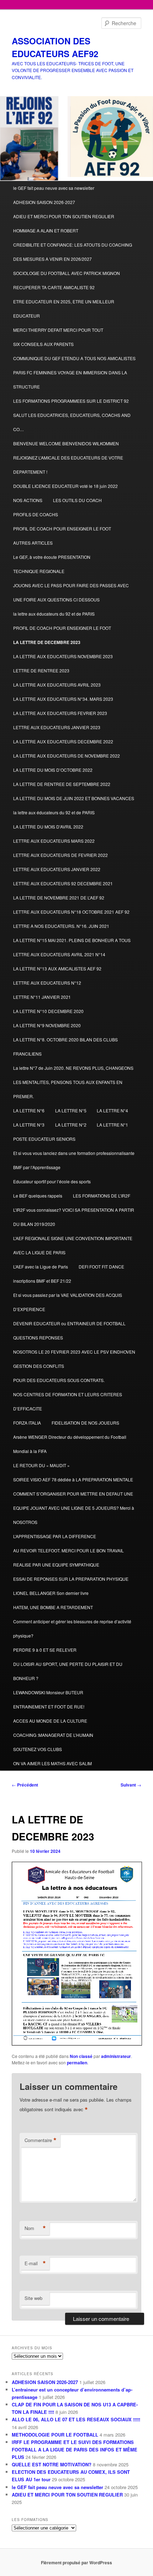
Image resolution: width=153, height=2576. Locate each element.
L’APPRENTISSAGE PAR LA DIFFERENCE (55, 1536)
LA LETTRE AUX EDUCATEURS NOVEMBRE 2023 (63, 656)
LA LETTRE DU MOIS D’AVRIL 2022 (48, 827)
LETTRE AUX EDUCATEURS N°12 (47, 983)
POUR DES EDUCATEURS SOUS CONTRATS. (59, 1380)
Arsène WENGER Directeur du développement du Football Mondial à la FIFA (70, 1444)
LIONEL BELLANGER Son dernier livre (51, 1593)
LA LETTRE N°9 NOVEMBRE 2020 (47, 1025)
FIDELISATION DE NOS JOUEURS (85, 1423)
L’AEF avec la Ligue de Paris (41, 1267)
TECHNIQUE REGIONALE (39, 571)
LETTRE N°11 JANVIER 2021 (42, 997)
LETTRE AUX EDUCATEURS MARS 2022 (54, 841)
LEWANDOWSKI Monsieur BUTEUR (48, 1692)
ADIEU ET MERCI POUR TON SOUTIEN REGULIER (64, 216)
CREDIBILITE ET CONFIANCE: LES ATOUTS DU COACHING (73, 245)
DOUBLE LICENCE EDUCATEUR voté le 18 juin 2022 (65, 486)
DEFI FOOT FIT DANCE (101, 1267)
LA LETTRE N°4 (112, 1110)
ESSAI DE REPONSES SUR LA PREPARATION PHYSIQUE (71, 1579)
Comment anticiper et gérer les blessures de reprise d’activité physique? (72, 1628)
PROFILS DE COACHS (36, 514)
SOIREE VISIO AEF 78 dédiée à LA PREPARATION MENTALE (73, 1479)
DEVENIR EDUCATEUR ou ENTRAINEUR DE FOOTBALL (69, 1323)
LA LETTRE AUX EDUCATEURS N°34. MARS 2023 (63, 699)
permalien (77, 2063)
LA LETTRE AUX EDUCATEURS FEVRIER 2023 (60, 713)
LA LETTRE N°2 (71, 1125)
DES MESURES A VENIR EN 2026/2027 (52, 259)
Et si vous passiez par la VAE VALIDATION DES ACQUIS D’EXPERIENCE (68, 1302)
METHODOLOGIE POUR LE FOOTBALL (55, 2435)
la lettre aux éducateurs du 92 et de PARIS (54, 614)
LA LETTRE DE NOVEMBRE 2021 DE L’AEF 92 (59, 898)
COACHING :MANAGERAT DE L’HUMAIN (53, 1735)
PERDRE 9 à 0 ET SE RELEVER (45, 1650)
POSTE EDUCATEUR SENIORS (44, 1139)
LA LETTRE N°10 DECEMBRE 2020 (48, 1011)
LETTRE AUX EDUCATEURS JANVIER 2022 (57, 869)
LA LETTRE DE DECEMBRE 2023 (47, 642)
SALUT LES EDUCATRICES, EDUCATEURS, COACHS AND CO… (72, 422)
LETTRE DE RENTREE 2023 (41, 670)
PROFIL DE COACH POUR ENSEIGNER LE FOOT (62, 529)
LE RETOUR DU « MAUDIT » (41, 1465)
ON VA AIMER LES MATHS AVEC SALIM (52, 1763)
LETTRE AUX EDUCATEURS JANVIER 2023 (57, 727)
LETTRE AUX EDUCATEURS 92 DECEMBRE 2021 (63, 883)
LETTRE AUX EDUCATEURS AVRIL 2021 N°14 (59, 954)
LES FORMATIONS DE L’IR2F (102, 1196)
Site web (33, 2298)
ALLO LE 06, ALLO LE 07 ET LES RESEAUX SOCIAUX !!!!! (76, 2419)
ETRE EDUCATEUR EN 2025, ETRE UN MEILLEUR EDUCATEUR (64, 309)
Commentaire (41, 2140)
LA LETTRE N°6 (29, 1110)
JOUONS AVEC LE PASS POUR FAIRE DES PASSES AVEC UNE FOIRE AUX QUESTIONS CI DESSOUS (71, 592)
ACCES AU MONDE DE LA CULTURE (50, 1721)
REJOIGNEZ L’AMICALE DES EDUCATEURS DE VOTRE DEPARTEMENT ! (68, 465)
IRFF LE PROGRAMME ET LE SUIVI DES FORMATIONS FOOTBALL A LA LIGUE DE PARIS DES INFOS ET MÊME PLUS (75, 2450)
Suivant (131, 1785)
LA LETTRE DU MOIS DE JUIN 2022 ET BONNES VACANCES (74, 798)
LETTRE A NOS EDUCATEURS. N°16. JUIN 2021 (61, 926)
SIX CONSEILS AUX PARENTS (43, 344)
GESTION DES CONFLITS (39, 1366)
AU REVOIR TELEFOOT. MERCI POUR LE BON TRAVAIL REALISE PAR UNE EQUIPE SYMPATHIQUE (68, 1557)
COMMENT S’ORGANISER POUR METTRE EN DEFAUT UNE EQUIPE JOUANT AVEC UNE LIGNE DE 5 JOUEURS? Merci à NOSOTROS (74, 1508)
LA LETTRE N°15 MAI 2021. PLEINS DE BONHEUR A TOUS (72, 940)
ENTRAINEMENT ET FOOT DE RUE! (49, 1707)
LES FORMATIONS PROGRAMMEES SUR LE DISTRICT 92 (71, 401)
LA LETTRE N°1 (112, 1125)
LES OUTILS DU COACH (77, 500)
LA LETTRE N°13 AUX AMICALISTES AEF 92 (57, 968)
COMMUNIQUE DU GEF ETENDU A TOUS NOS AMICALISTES (74, 358)
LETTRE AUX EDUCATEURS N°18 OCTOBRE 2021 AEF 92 (71, 912)
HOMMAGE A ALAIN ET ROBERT (46, 230)
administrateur (116, 2056)
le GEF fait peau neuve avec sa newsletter (54, 188)
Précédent (25, 1785)
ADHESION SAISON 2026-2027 (44, 202)
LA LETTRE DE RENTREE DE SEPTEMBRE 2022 (62, 784)
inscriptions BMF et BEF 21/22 (42, 1281)
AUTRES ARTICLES (33, 543)
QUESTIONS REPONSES (38, 1337)
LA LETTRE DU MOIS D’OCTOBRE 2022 (53, 770)
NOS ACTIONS (28, 500)
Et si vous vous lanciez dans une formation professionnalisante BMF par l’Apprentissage (74, 1160)
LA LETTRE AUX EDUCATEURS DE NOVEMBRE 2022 (67, 756)
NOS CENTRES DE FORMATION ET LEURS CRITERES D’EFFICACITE (68, 1401)
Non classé (81, 2056)
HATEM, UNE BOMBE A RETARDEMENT (53, 1607)
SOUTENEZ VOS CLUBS (38, 1749)
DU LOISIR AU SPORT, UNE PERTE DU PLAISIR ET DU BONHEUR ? (68, 1671)
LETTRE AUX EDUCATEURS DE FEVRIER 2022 (60, 855)
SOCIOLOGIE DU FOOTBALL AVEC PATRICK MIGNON (67, 273)
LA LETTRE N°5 (71, 1110)
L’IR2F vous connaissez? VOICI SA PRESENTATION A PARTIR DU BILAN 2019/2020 (74, 1217)
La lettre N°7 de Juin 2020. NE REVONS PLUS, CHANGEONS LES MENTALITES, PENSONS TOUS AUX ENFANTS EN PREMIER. (73, 1082)
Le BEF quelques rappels (38, 1196)
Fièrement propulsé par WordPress (76, 2563)
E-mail (35, 2263)
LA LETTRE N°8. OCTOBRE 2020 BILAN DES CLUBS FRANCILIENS (65, 1047)
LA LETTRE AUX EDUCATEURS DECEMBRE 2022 (63, 741)
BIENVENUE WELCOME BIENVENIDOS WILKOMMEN (66, 443)
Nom (35, 2228)
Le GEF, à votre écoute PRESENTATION (52, 557)
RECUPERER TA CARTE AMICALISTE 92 (54, 287)
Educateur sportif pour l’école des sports (52, 1181)
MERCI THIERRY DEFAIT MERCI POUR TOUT (58, 330)
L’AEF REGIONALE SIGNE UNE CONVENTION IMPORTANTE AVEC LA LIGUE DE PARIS (73, 1245)
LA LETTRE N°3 (29, 1125)
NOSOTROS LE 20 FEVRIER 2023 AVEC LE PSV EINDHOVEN (74, 1352)
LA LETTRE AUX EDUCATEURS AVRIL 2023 (57, 685)
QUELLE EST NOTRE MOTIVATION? (52, 2464)
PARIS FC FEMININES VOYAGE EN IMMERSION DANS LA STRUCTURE (70, 379)
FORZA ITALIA (27, 1423)
